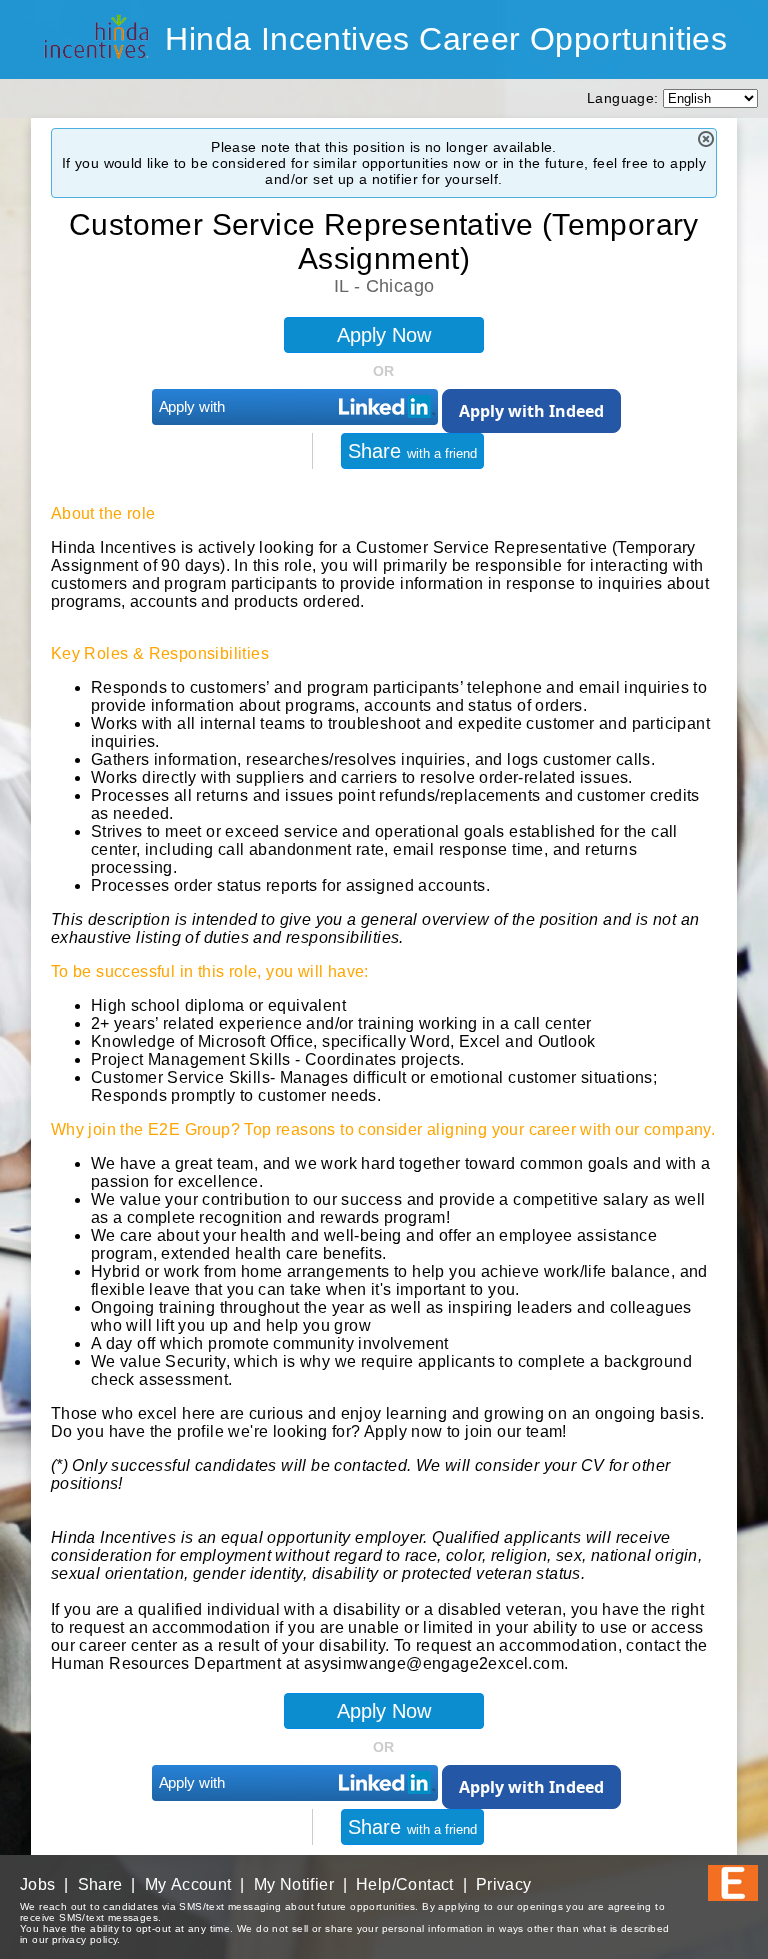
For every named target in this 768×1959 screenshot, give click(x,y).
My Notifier (294, 1884)
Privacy (504, 1884)
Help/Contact (405, 1884)
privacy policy (85, 1939)
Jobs (38, 1884)
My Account (188, 1884)
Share (412, 451)
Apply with (192, 406)
